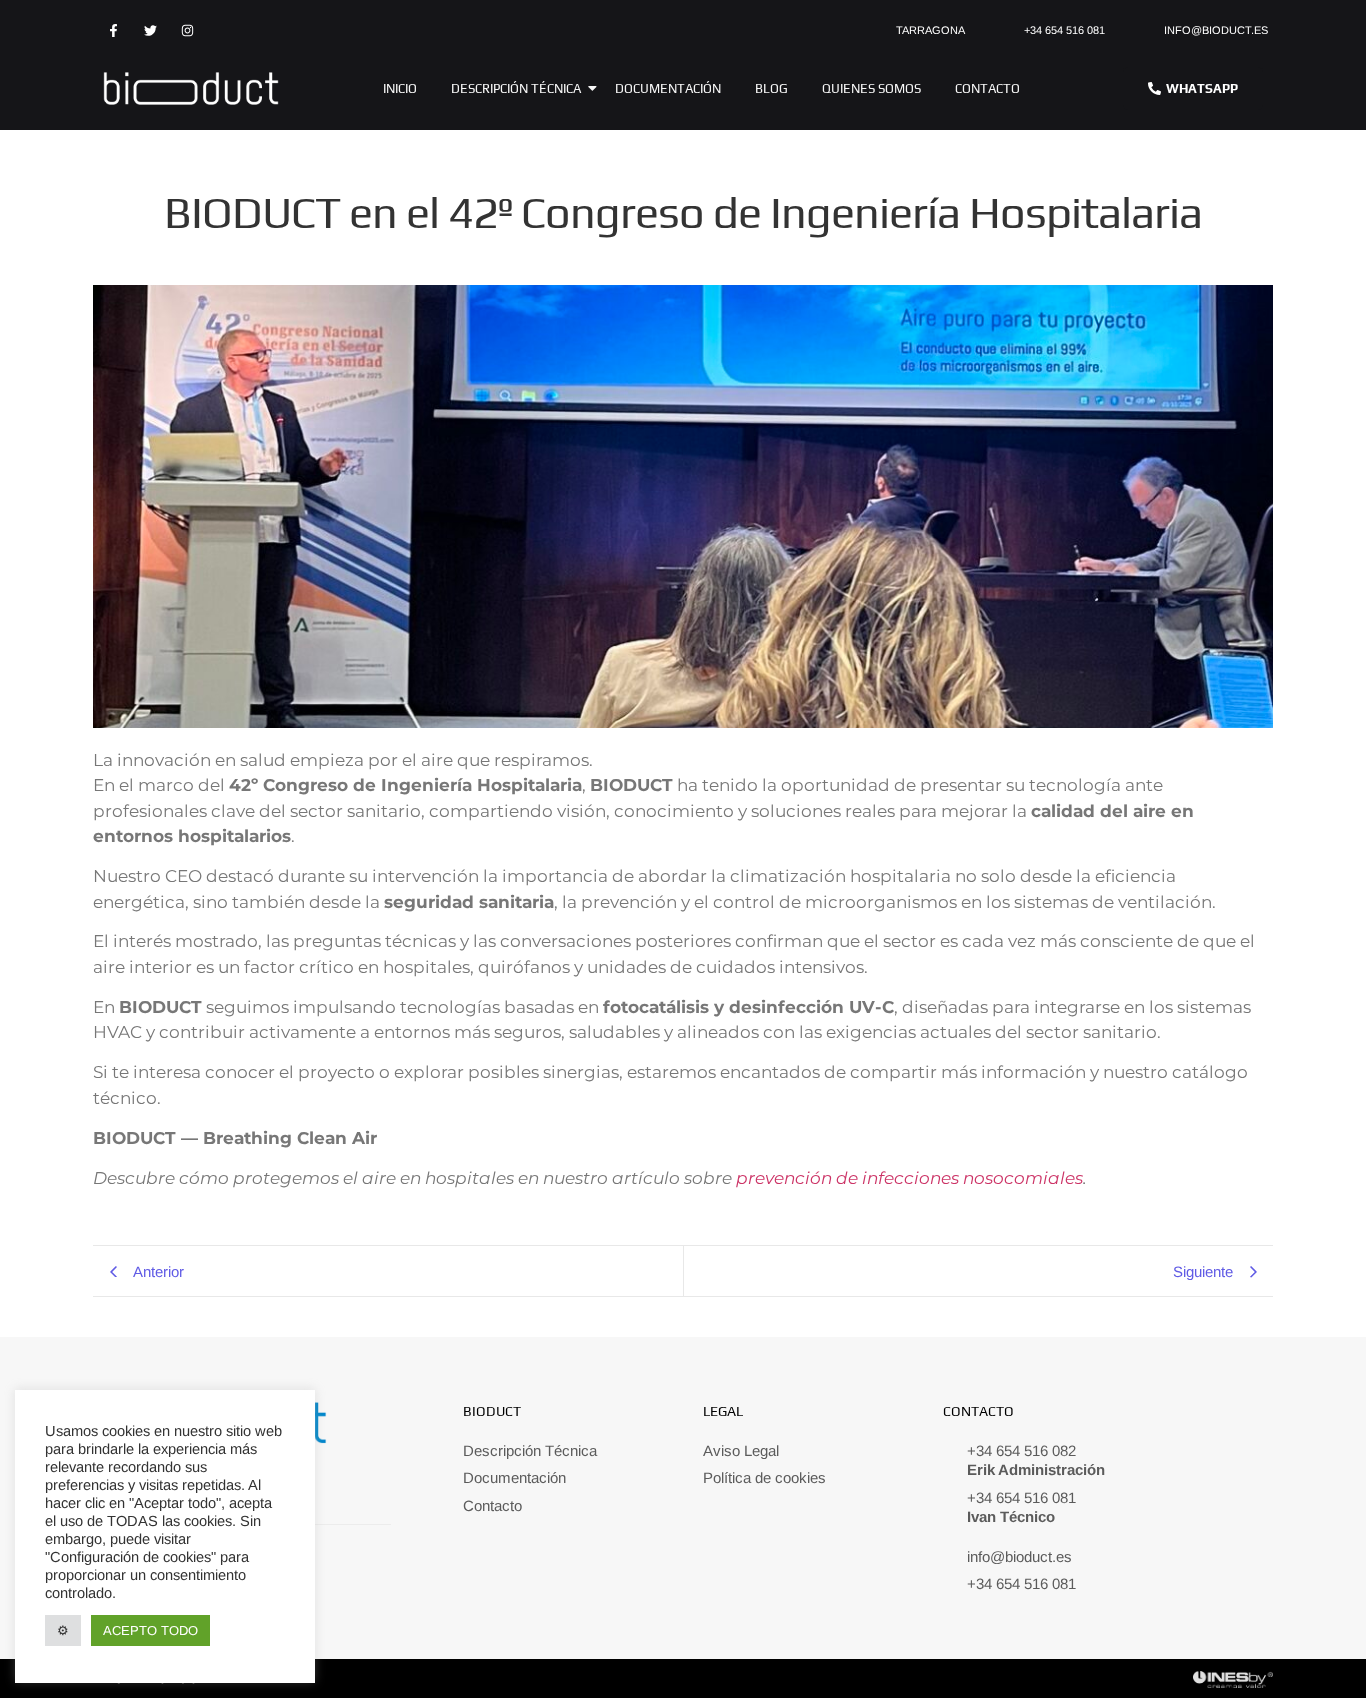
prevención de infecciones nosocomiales (909, 1178)
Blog (771, 88)
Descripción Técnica (516, 88)
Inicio (400, 88)
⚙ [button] (63, 1630)
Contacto (987, 88)
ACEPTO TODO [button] (150, 1630)
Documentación (668, 88)
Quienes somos (871, 88)
